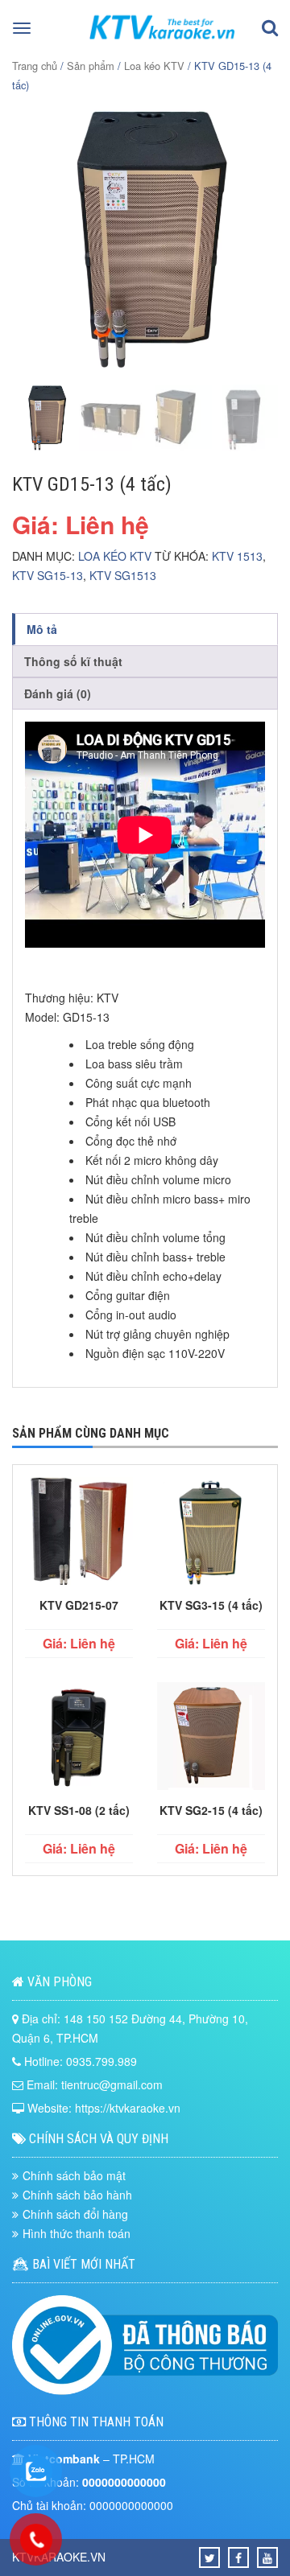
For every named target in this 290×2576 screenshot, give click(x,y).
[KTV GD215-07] (79, 1533)
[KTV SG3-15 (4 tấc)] (211, 1533)
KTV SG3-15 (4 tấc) (211, 1605)
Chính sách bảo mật (74, 2175)
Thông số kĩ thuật (73, 661)
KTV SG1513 (123, 575)
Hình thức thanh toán (77, 2233)
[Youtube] (267, 2557)
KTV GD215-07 (79, 1605)
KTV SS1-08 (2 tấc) (79, 1810)
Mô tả (42, 629)
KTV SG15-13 (48, 575)
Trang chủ (35, 66)
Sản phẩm (91, 66)
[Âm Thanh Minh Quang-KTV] (162, 43)
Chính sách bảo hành (77, 2195)
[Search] (270, 29)
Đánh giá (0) (58, 693)
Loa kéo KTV (154, 66)
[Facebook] (238, 2557)
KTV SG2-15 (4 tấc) (211, 1810)
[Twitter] (210, 2557)
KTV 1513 (237, 556)
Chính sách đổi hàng (75, 2214)
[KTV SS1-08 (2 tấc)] (79, 1739)
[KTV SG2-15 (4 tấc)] (211, 1739)
